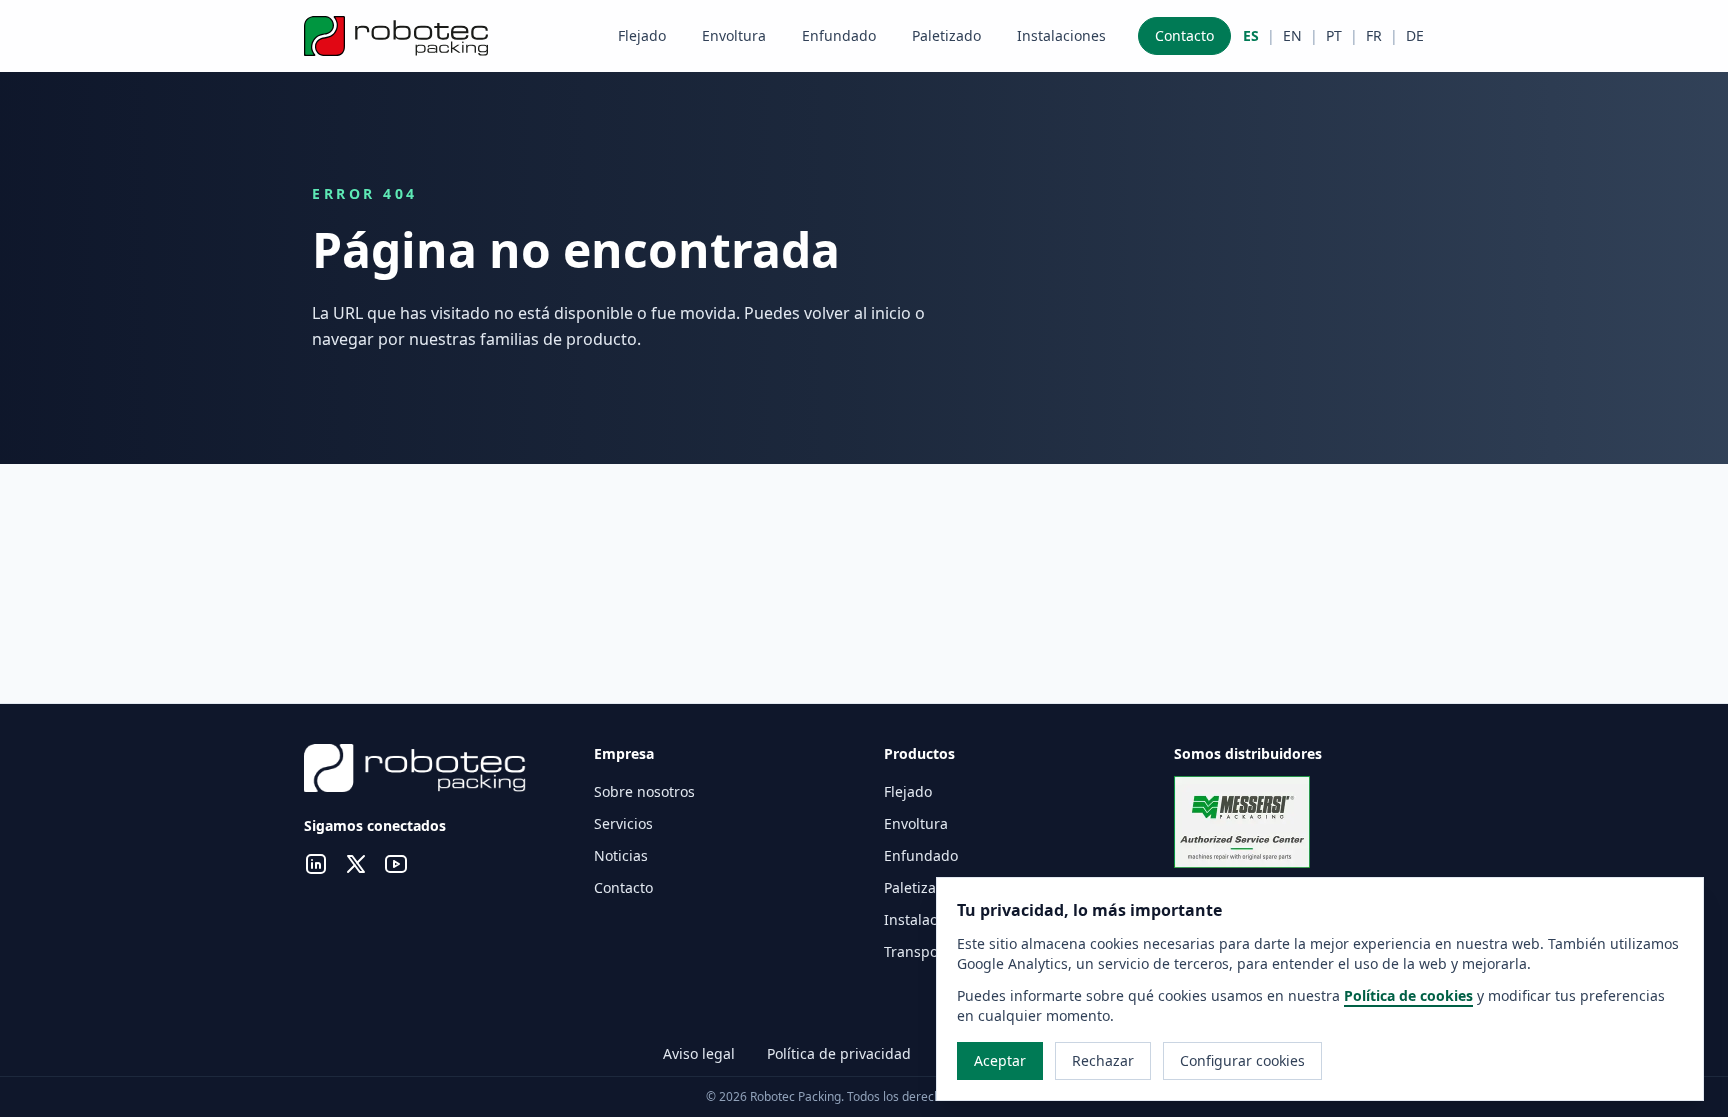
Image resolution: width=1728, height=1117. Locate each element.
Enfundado (839, 35)
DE (1415, 35)
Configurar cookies (1242, 1060)
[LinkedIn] (316, 866)
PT (1334, 35)
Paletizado (946, 35)
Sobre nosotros (644, 791)
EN (1292, 35)
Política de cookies (1408, 995)
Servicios (623, 823)
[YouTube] (396, 866)
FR (1374, 35)
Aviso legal (699, 1053)
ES (1251, 35)
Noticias (621, 855)
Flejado (642, 35)
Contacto (1184, 35)
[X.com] (356, 866)
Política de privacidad (839, 1053)
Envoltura (734, 35)
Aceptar (1000, 1060)
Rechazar (1103, 1060)
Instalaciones (1061, 35)
